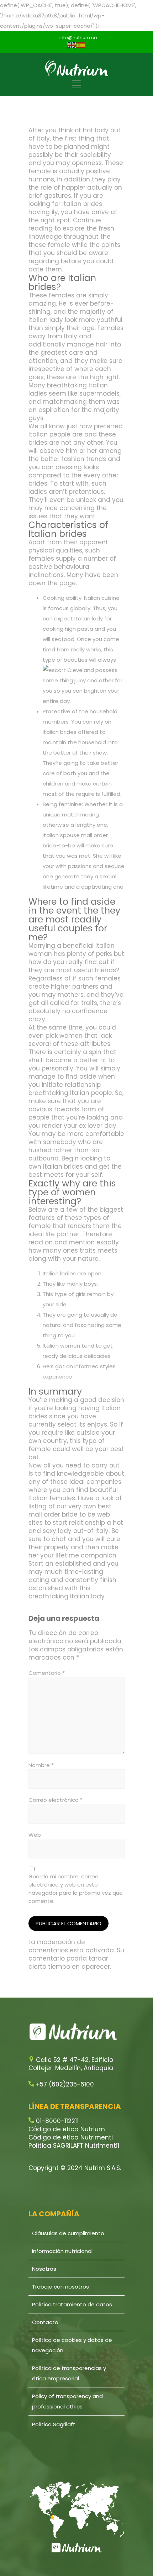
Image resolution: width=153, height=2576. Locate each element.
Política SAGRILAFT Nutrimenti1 (74, 2146)
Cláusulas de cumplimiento (68, 2233)
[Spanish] (81, 45)
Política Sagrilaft (54, 2424)
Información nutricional (62, 2251)
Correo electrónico (56, 1800)
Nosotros (44, 2269)
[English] (72, 45)
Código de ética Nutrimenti (71, 2137)
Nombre (41, 1765)
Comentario (47, 1673)
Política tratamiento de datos (72, 2304)
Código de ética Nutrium (67, 2129)
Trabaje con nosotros (60, 2287)
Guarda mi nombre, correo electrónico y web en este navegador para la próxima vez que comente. (76, 1889)
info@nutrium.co (78, 38)
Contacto (45, 2322)
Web (35, 1835)
